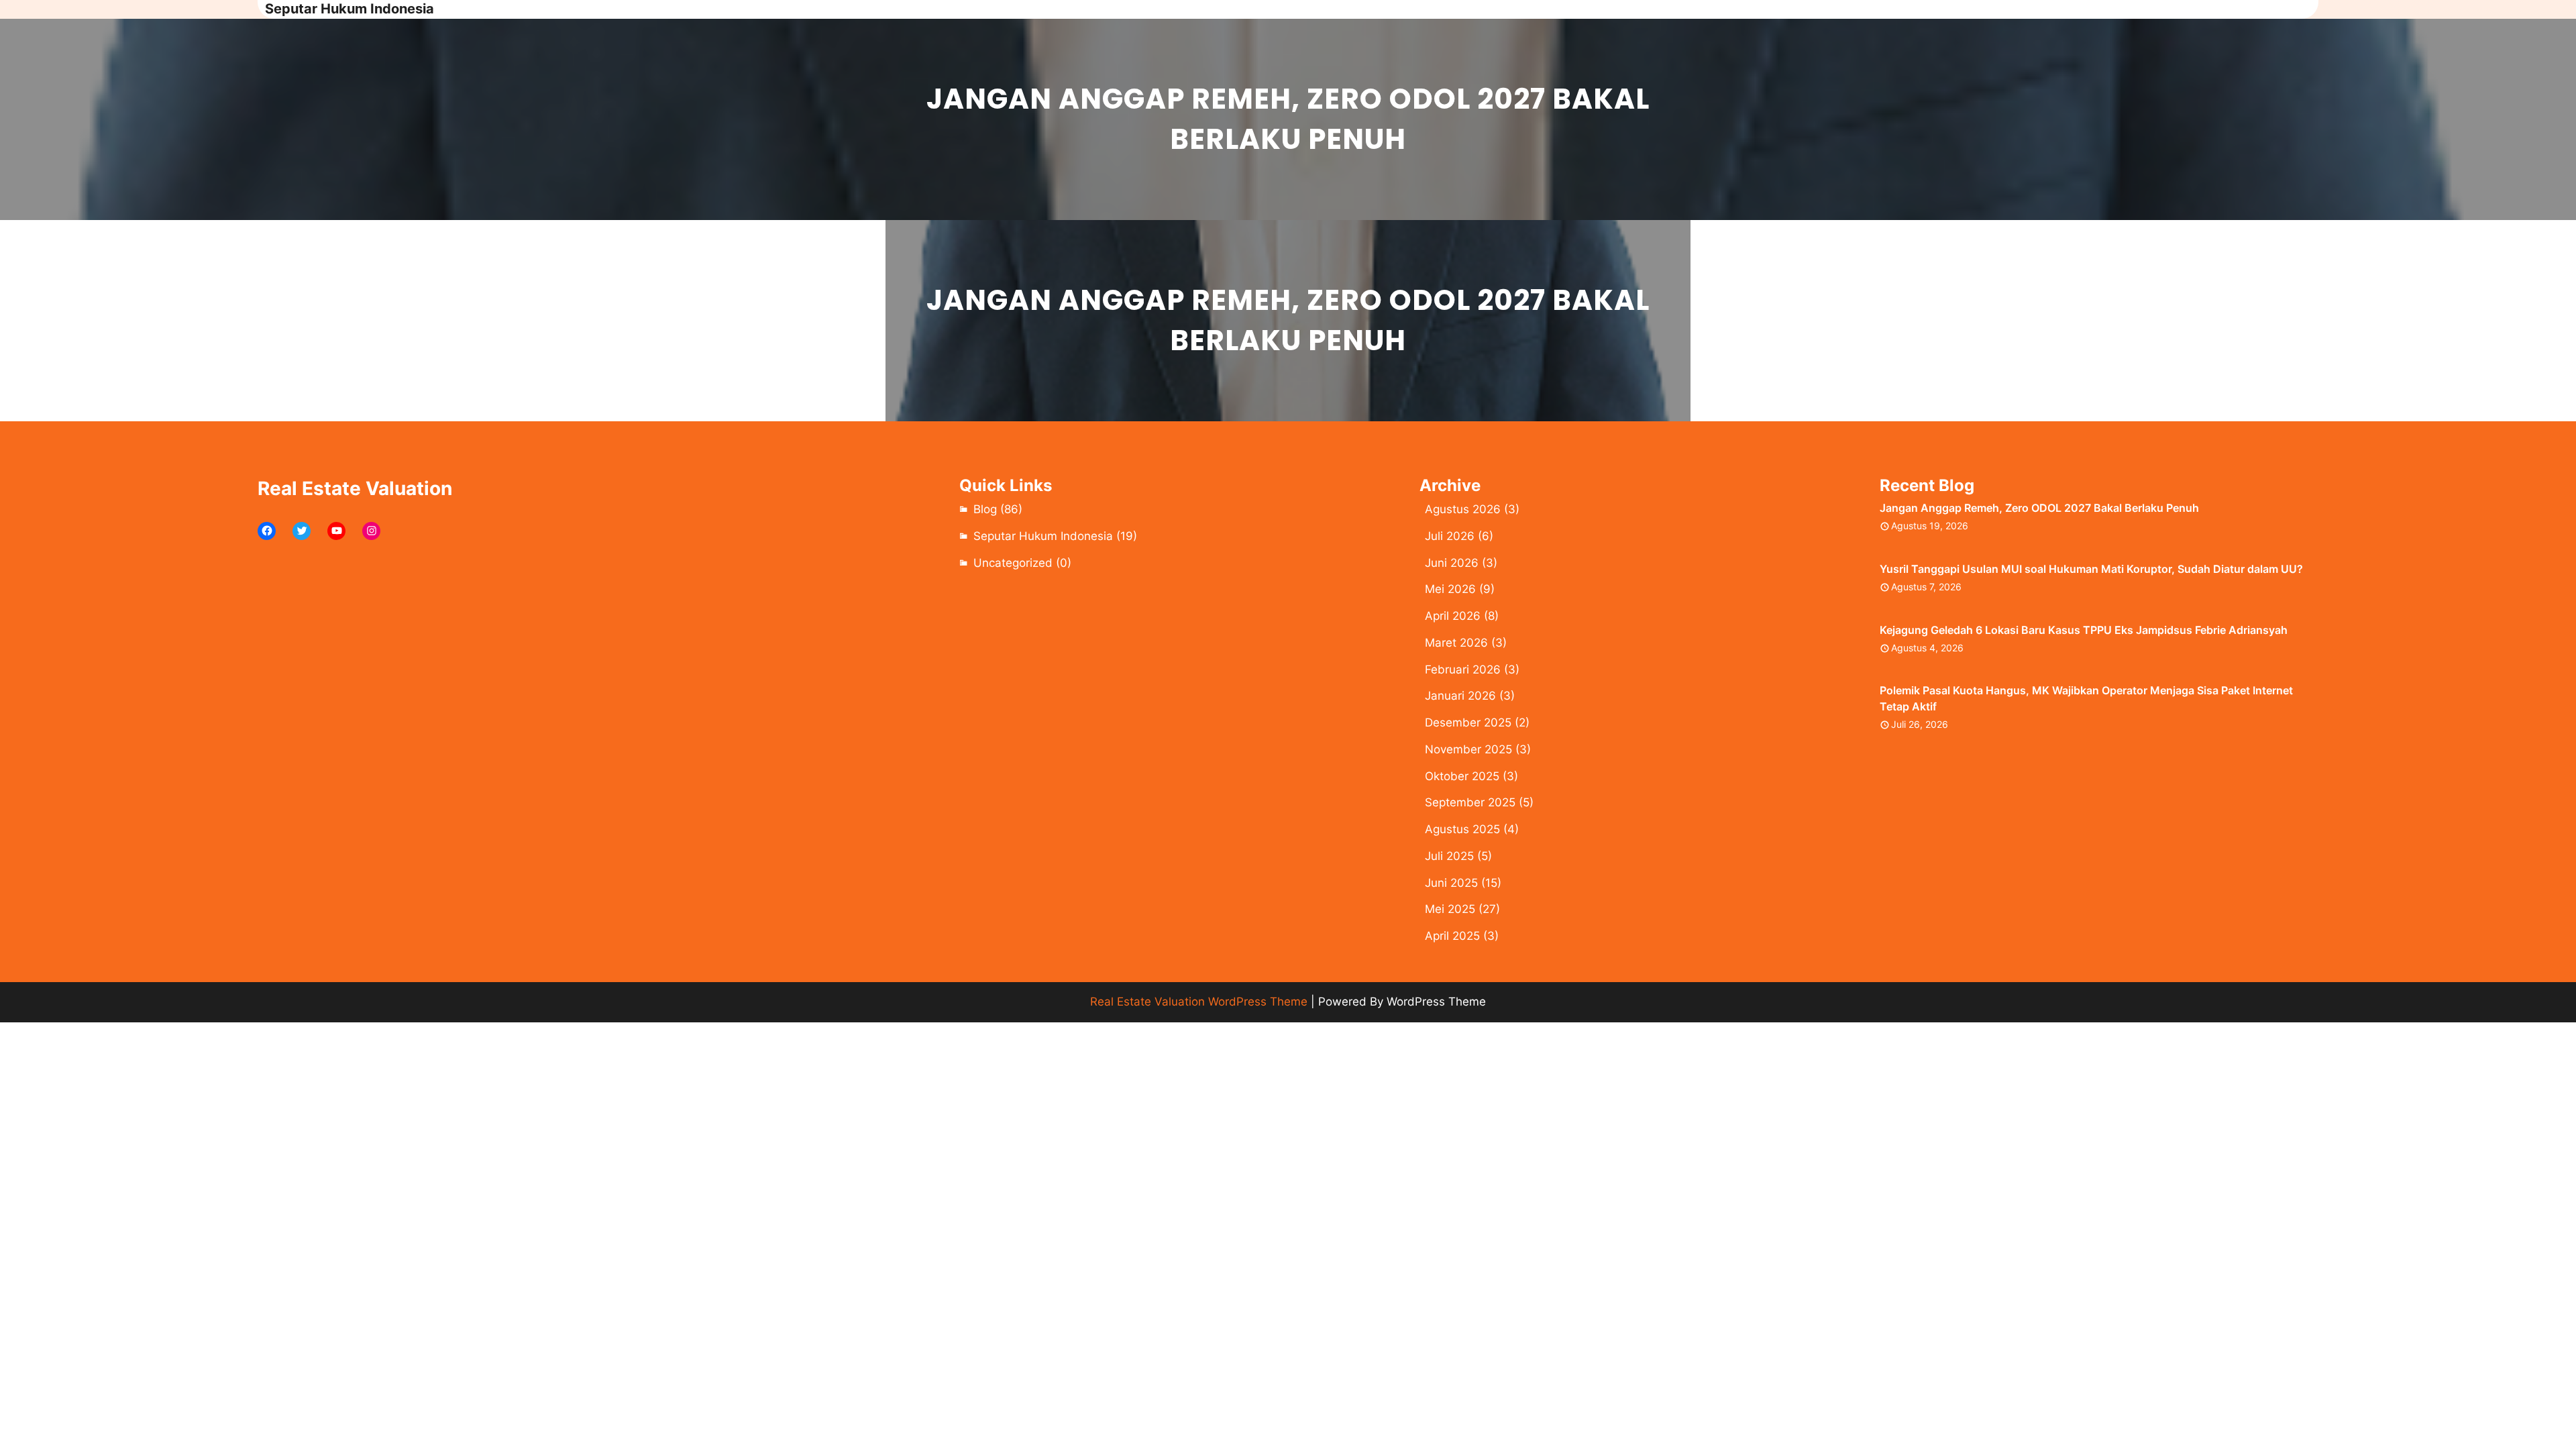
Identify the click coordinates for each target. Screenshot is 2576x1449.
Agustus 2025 (1462, 829)
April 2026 (1453, 616)
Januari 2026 (1460, 696)
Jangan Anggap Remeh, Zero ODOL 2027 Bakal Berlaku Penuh (2039, 508)
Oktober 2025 (1462, 776)
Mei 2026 (1450, 589)
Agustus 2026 (1463, 509)
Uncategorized (1013, 563)
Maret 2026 (1456, 643)
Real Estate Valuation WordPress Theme (1199, 1002)
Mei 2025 (1450, 909)
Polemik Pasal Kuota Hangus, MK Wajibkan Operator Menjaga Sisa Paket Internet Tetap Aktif (2086, 698)
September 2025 (1470, 802)
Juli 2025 (1449, 856)
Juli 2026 (1450, 536)
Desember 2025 (1468, 722)
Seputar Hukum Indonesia (350, 9)
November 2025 (1468, 749)
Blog (985, 509)
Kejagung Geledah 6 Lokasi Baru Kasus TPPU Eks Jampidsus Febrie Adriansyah (2084, 630)
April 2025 (1452, 936)
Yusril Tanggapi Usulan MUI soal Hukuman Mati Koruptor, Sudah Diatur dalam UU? (2091, 569)
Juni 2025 (1451, 883)
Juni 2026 (1452, 563)
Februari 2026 (1463, 669)
